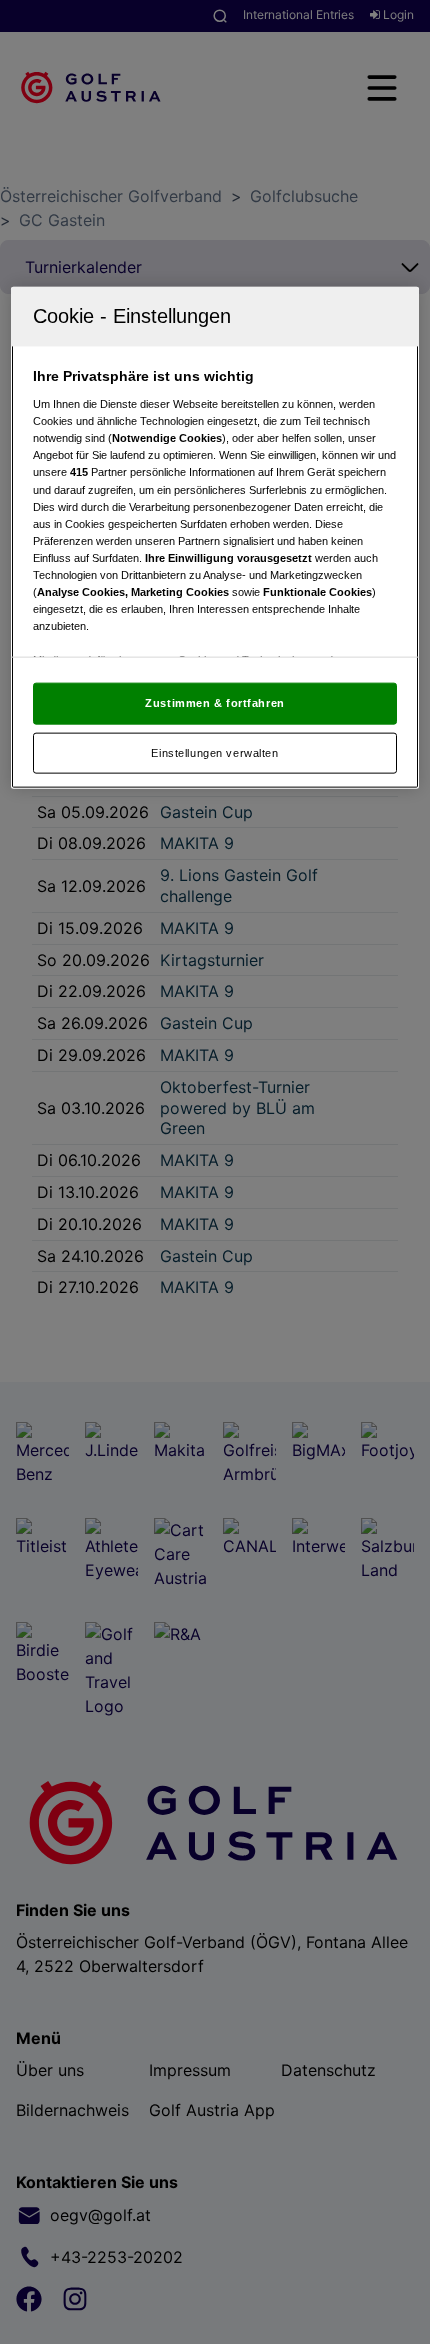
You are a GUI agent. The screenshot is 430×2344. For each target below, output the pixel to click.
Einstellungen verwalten (214, 752)
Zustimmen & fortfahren (215, 702)
